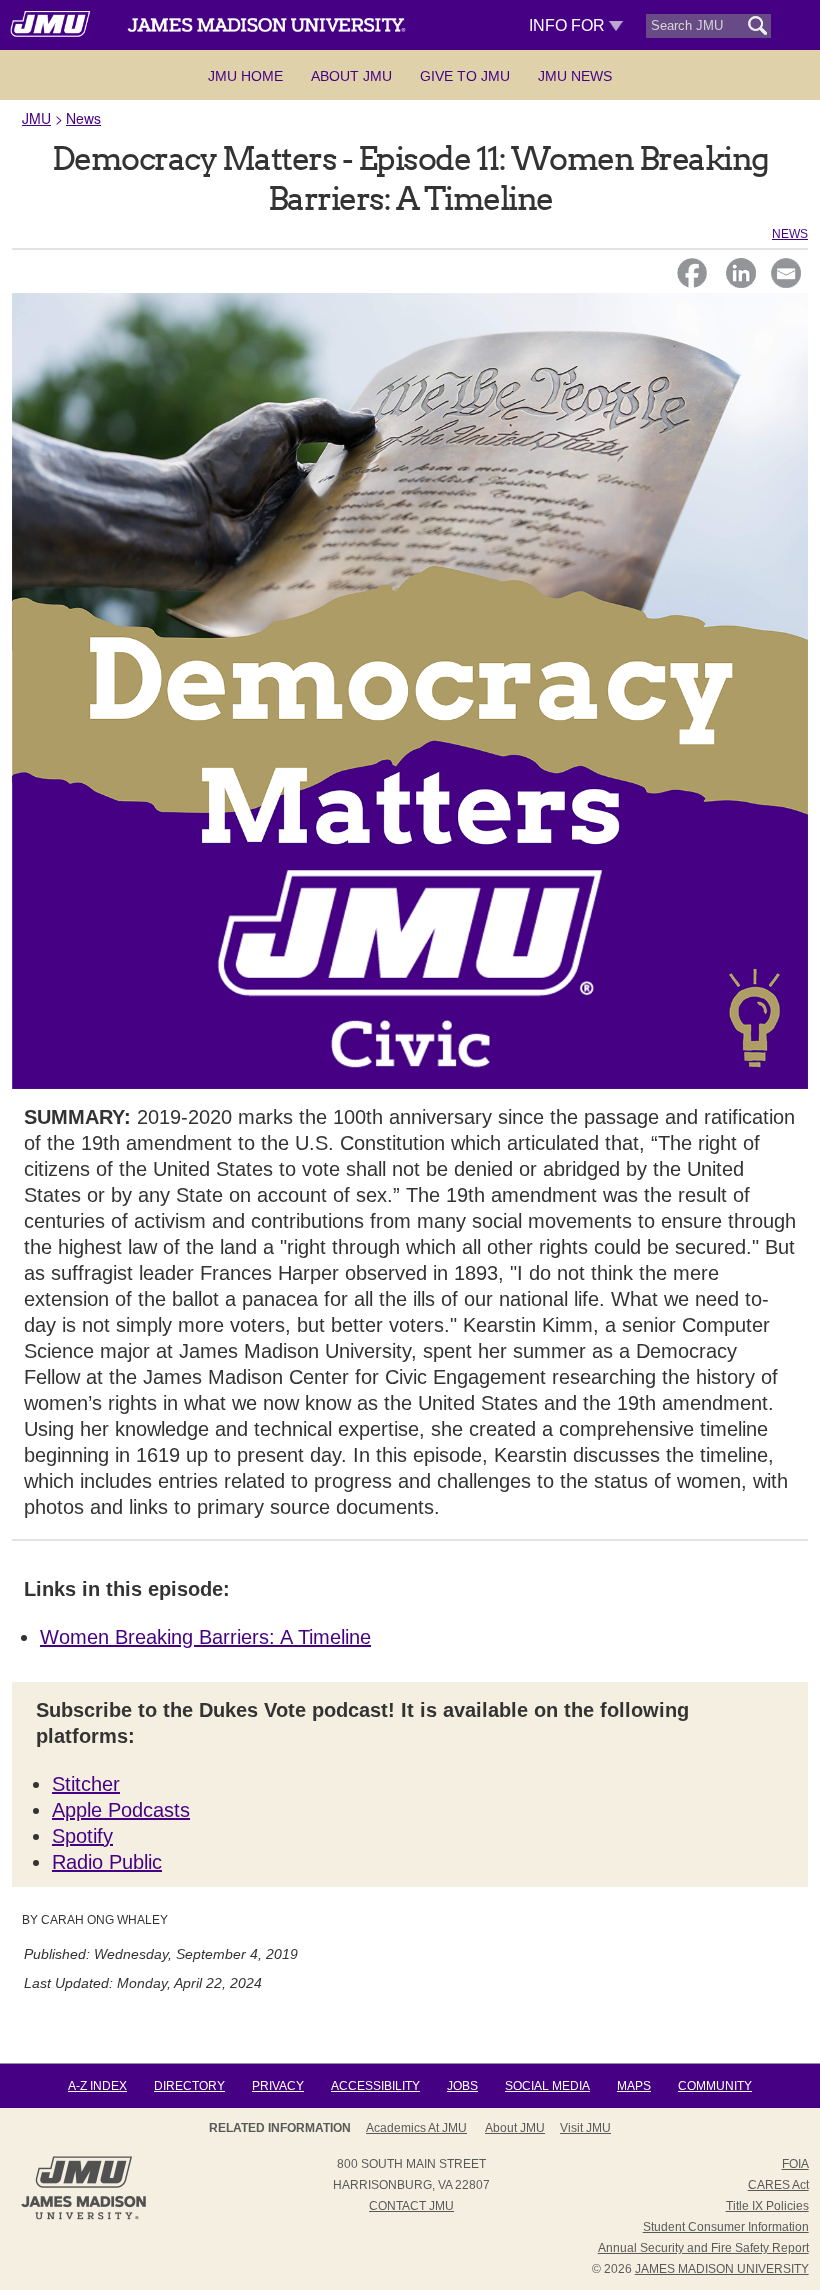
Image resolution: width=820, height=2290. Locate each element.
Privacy (278, 2086)
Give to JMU (465, 76)
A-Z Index (97, 2086)
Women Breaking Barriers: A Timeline (205, 1637)
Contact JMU (411, 2206)
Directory (189, 2086)
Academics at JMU (416, 2128)
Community (715, 2086)
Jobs (462, 2086)
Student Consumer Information (726, 2227)
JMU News (575, 76)
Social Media (547, 2086)
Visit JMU (585, 2128)
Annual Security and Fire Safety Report (703, 2248)
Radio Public (107, 1862)
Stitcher (86, 1784)
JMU (36, 118)
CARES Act (778, 2185)
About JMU (351, 76)
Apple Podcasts (121, 1810)
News (83, 118)
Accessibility (375, 2086)
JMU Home (245, 76)
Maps (634, 2086)
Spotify (82, 1836)
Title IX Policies (767, 2206)
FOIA (795, 2164)
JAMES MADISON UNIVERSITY (722, 2269)
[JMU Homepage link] (83, 2217)
